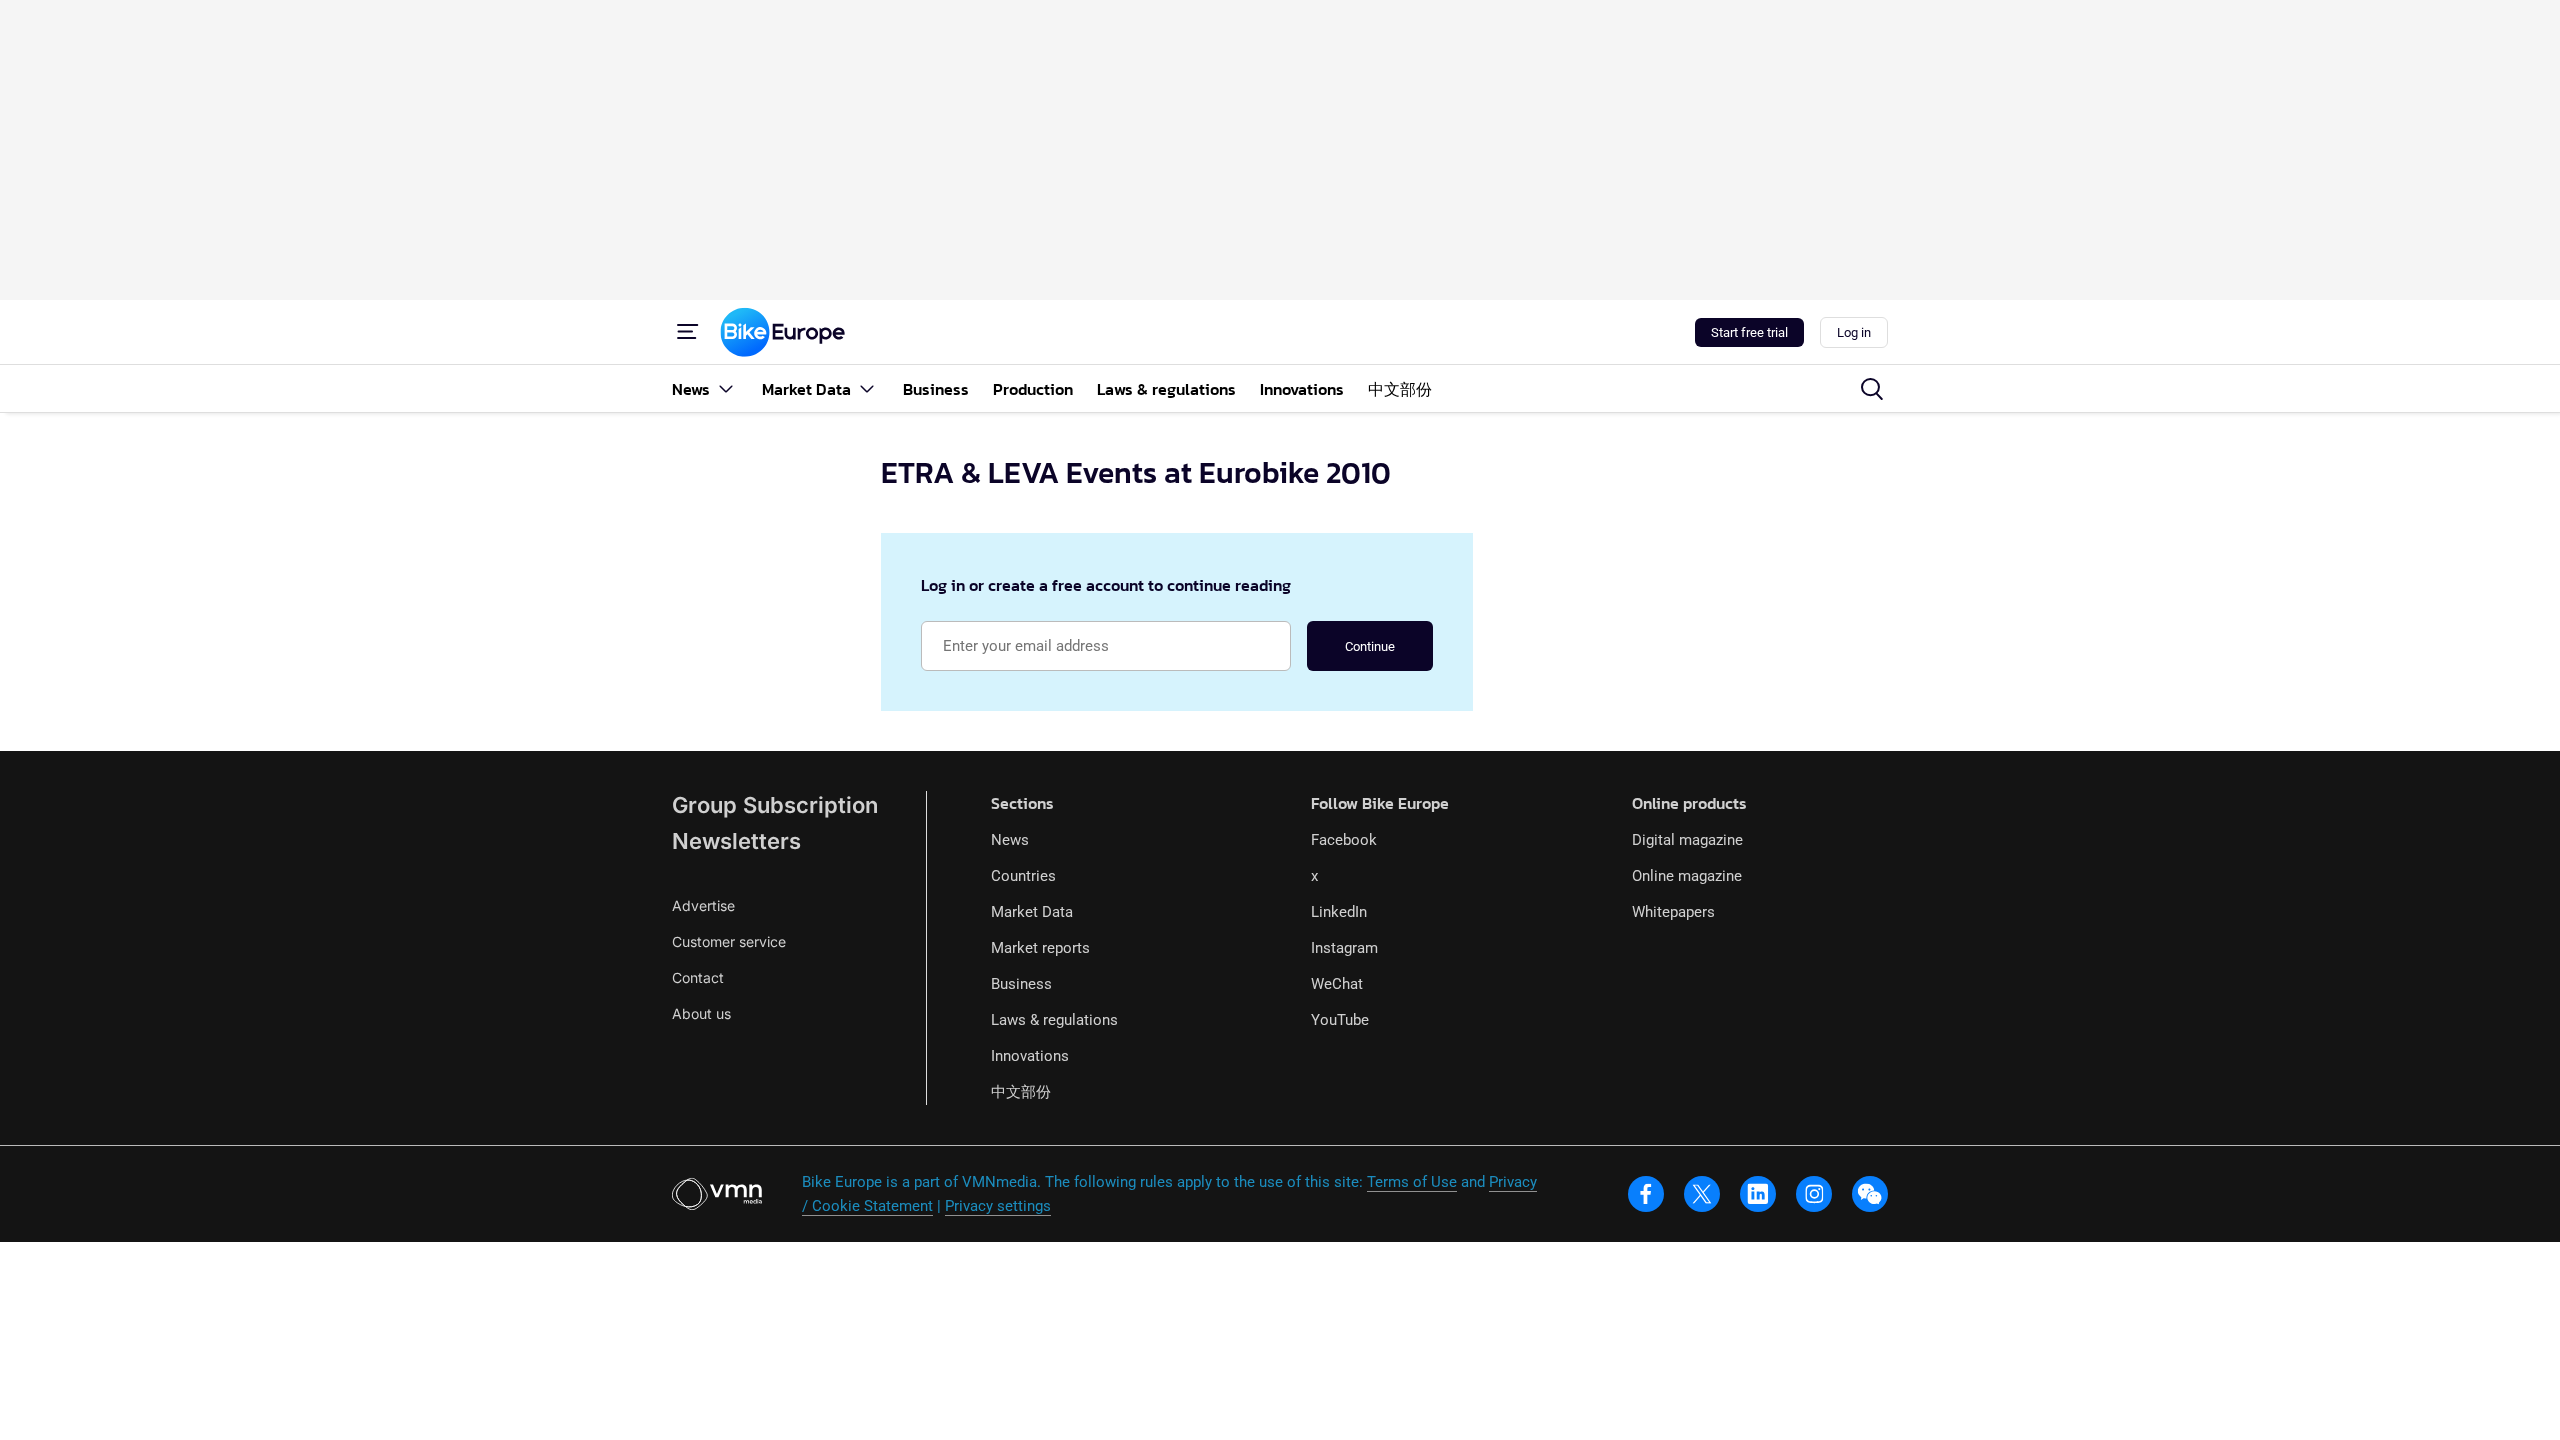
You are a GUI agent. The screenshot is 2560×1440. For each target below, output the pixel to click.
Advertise (703, 905)
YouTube (1340, 1020)
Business (1021, 984)
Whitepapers (1673, 912)
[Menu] (688, 332)
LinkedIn (1339, 912)
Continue (1370, 646)
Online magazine (1687, 876)
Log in (1854, 332)
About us (701, 1013)
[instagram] (1814, 1194)
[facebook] (1646, 1194)
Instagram (1344, 948)
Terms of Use (1412, 1182)
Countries (1023, 876)
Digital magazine (1687, 840)
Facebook (1344, 840)
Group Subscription (775, 805)
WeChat (1337, 984)
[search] (1872, 389)
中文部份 (1021, 1092)
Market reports (1040, 948)
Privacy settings (998, 1206)
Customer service (729, 941)
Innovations (1030, 1056)
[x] (1702, 1194)
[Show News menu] (726, 388)
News (1010, 840)
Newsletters (736, 841)
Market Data (1032, 912)
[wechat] (1870, 1194)
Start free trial (1749, 332)
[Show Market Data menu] (867, 388)
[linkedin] (1758, 1194)
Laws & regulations (1054, 1020)
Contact (698, 977)
